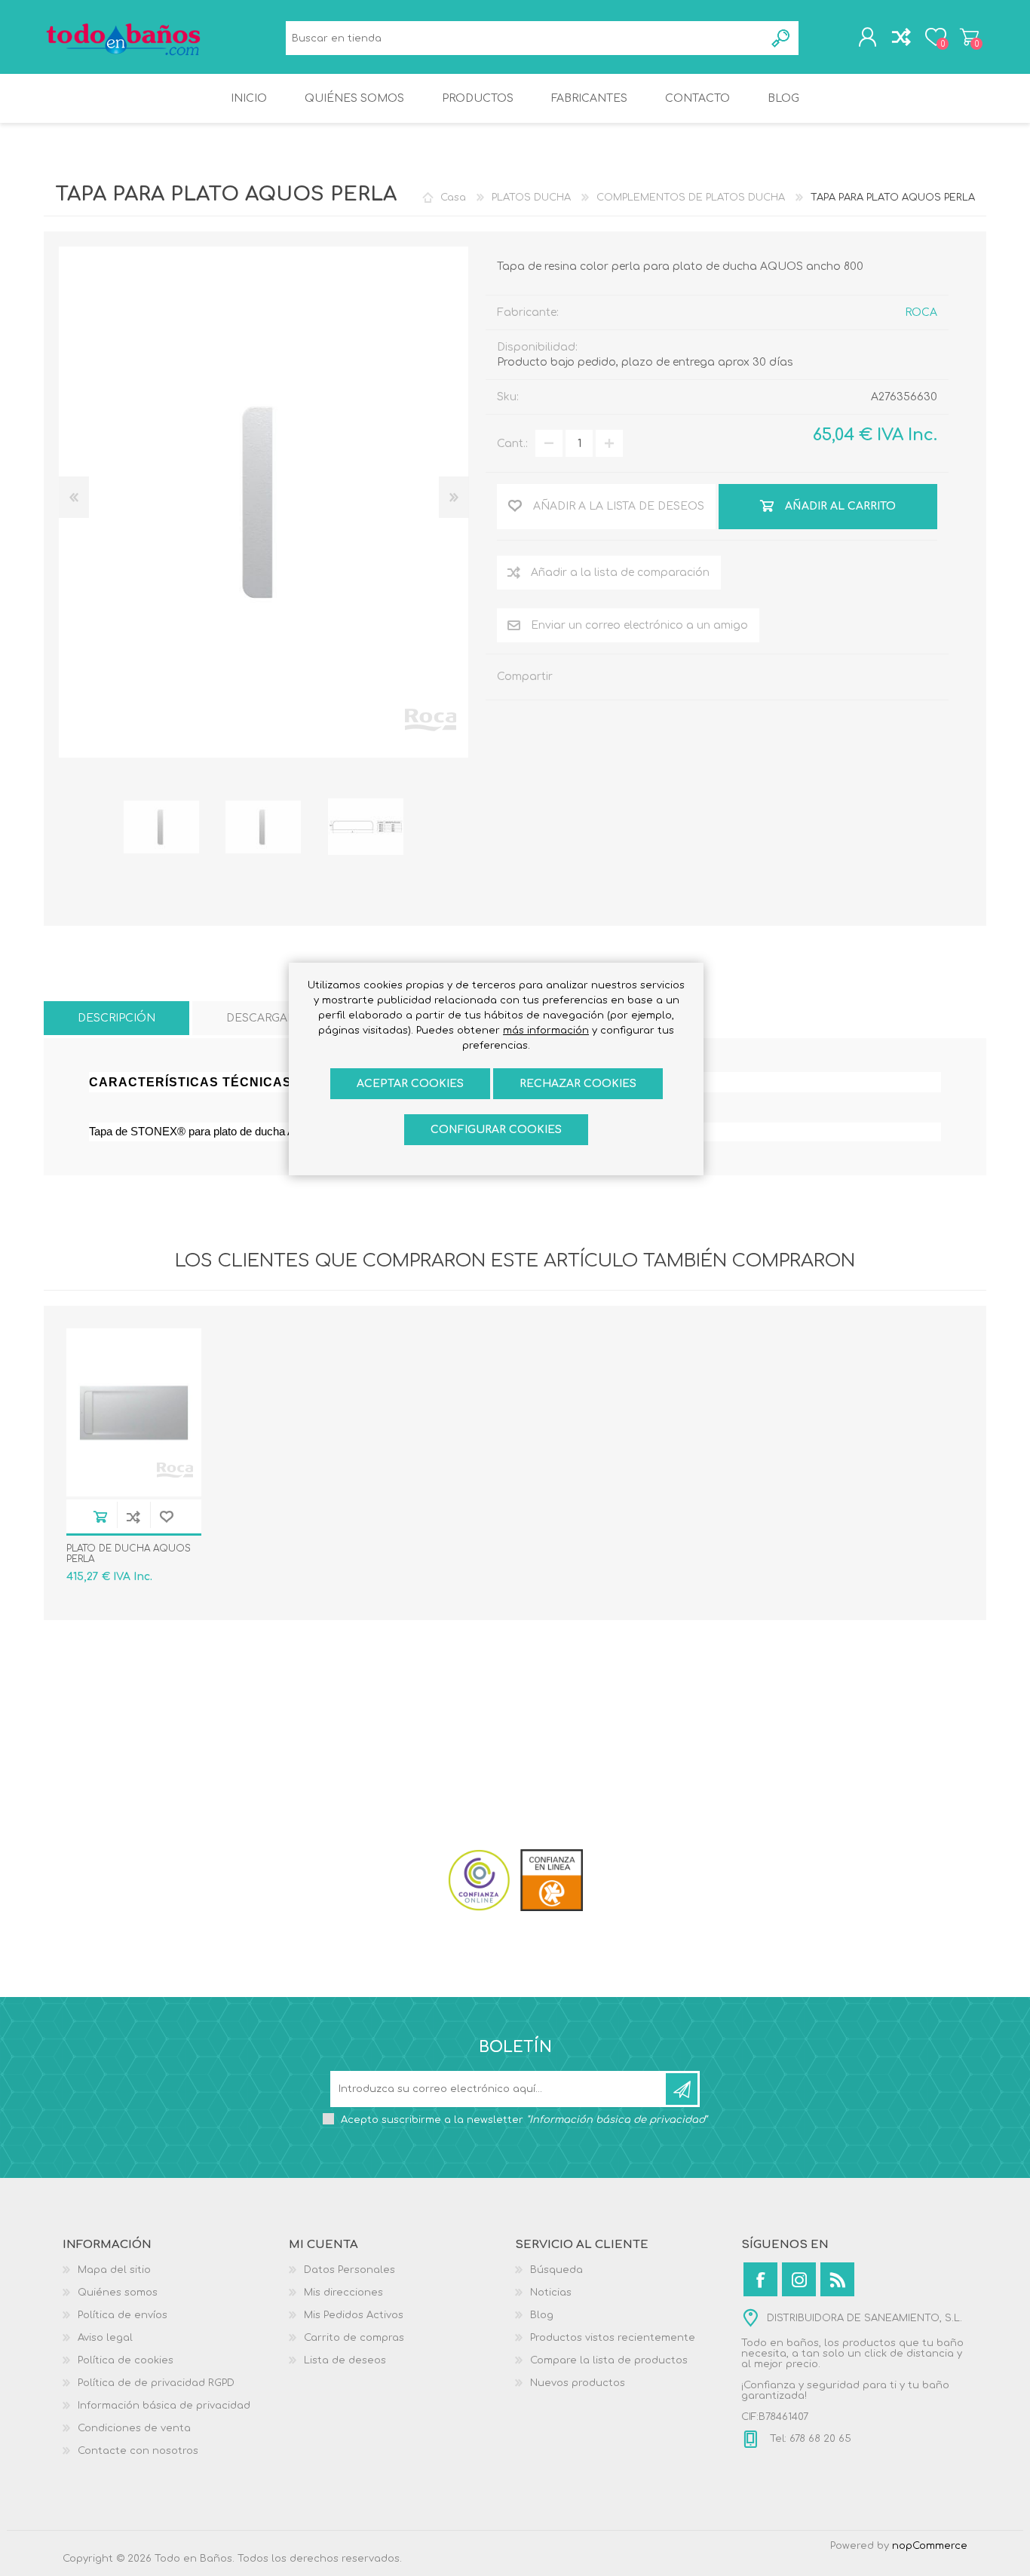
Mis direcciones (343, 2293)
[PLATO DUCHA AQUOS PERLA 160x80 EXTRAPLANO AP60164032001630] (134, 1412)
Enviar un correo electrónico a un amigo (639, 625)
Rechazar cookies (578, 1084)
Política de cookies (126, 2360)
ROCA (921, 312)
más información (546, 1031)
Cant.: (512, 444)
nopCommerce (930, 2546)
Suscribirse (682, 2089)
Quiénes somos (118, 2293)
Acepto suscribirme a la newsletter (524, 2120)
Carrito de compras (969, 37)
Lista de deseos (345, 2360)
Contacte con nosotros (138, 2451)
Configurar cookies (496, 1130)
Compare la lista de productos (609, 2360)
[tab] (116, 1018)
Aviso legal (105, 2338)
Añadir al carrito (100, 1516)
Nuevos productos (578, 2383)
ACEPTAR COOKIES (410, 1084)
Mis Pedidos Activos (354, 2315)
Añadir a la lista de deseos (167, 1516)
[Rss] (837, 2279)
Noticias (551, 2293)
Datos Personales (349, 2270)
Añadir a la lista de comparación (620, 573)
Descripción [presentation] (116, 1018)
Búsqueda (782, 38)
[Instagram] (799, 2279)
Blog (542, 2315)
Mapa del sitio (114, 2270)
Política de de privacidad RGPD (156, 2383)
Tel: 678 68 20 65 (809, 2440)
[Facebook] (760, 2279)
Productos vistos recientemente (613, 2338)
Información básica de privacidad (164, 2406)
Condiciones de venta (134, 2428)
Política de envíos (123, 2315)
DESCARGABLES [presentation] (271, 1018)
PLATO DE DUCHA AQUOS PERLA (129, 1554)
